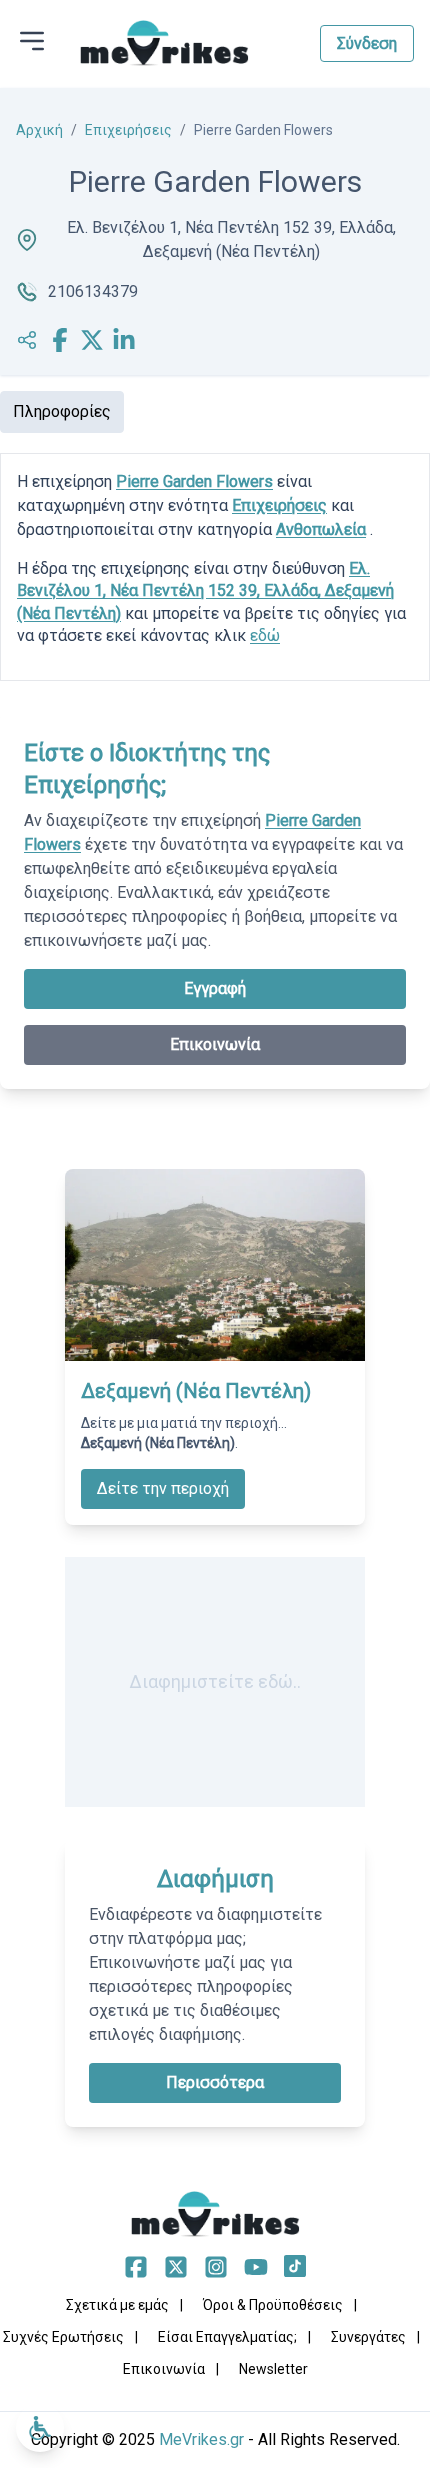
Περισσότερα (215, 2082)
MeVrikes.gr (201, 2439)
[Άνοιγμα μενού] (32, 41)
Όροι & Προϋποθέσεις (273, 2305)
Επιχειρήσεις (128, 130)
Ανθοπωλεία (321, 529)
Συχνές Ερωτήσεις (63, 2337)
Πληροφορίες (62, 411)
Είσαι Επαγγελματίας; (227, 2337)
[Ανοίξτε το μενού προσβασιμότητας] (40, 2428)
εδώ (265, 635)
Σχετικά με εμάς (117, 2305)
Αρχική (39, 130)
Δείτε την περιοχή (163, 1488)
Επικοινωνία (215, 1044)
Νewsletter (273, 2369)
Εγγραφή (215, 988)
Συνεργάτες (368, 2337)
